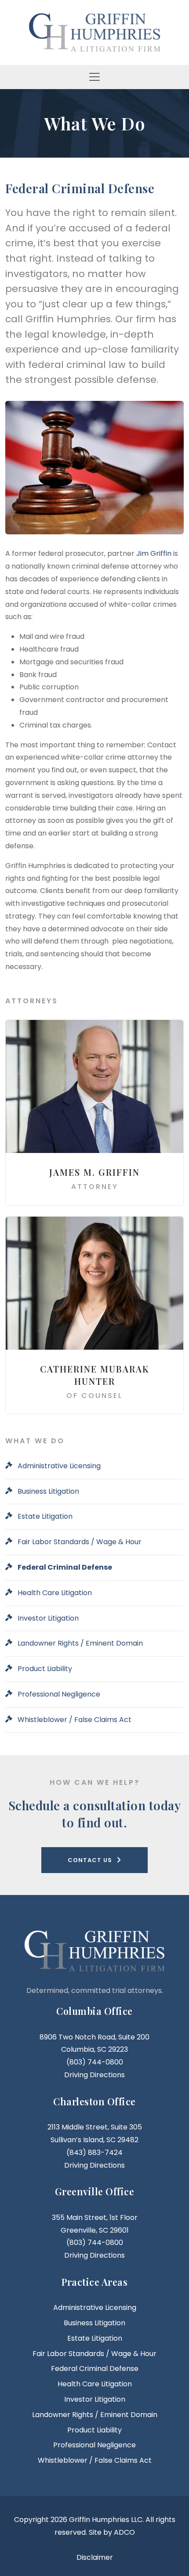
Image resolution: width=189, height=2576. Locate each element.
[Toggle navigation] (94, 77)
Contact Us (90, 1860)
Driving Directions (94, 2075)
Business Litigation (48, 1491)
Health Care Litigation (55, 1593)
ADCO (124, 2532)
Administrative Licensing (59, 1466)
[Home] (94, 32)
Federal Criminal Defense (65, 1567)
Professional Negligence (59, 1694)
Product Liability (45, 1669)
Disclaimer (95, 2557)
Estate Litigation (45, 1516)
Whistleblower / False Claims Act (75, 1720)
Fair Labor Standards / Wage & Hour (80, 1542)
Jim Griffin (154, 553)
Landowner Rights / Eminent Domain (80, 1643)
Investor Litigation (48, 1618)
